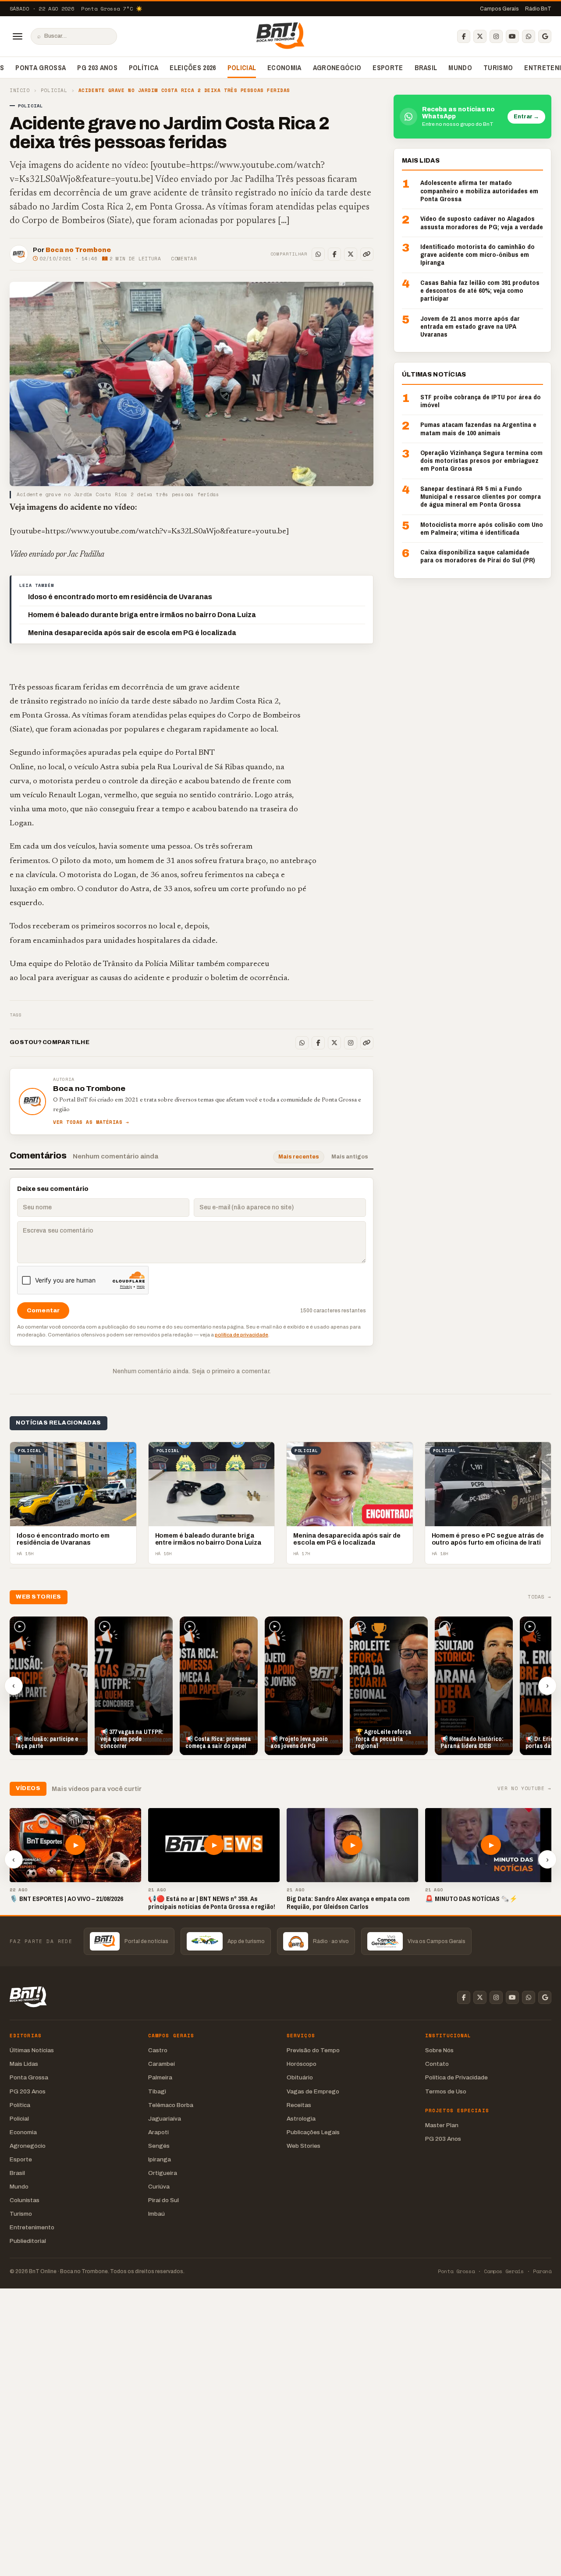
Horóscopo (302, 2064)
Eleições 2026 (193, 68)
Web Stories (304, 2146)
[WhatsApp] (529, 36)
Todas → (540, 1597)
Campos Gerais (499, 9)
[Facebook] (464, 36)
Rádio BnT (538, 9)
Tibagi (157, 2091)
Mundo (460, 68)
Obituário (300, 2077)
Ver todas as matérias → (91, 1122)
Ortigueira (163, 2173)
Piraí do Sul (163, 2200)
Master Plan (442, 2125)
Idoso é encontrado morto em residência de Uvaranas (120, 597)
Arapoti (158, 2132)
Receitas (299, 2105)
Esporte (388, 68)
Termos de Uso (446, 2091)
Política (144, 68)
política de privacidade (241, 1335)
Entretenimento (32, 2227)
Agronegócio (337, 68)
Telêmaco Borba (171, 2105)
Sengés (159, 2146)
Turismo (498, 68)
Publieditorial (28, 2241)
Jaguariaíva (165, 2119)
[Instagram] (496, 36)
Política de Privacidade (456, 2077)
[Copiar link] (367, 254)
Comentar (184, 259)
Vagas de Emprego (313, 2091)
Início (20, 91)
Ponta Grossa (41, 68)
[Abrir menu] (18, 36)
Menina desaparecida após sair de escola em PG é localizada (132, 633)
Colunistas (25, 2200)
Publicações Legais (313, 2132)
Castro (158, 2050)
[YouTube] (512, 36)
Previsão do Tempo (313, 2050)
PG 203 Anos (97, 68)
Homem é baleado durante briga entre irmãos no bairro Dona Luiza (142, 615)
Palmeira (160, 2077)
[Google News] (545, 36)
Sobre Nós (439, 2050)
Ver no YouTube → (524, 1789)
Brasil (426, 68)
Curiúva (159, 2187)
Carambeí (162, 2064)
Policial (242, 68)
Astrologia (301, 2119)
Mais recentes (299, 1157)
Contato (437, 2064)
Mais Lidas (24, 2064)
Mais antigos (350, 1157)
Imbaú (156, 2214)
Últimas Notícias (32, 2050)
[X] (480, 36)
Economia (284, 68)
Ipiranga (160, 2159)
